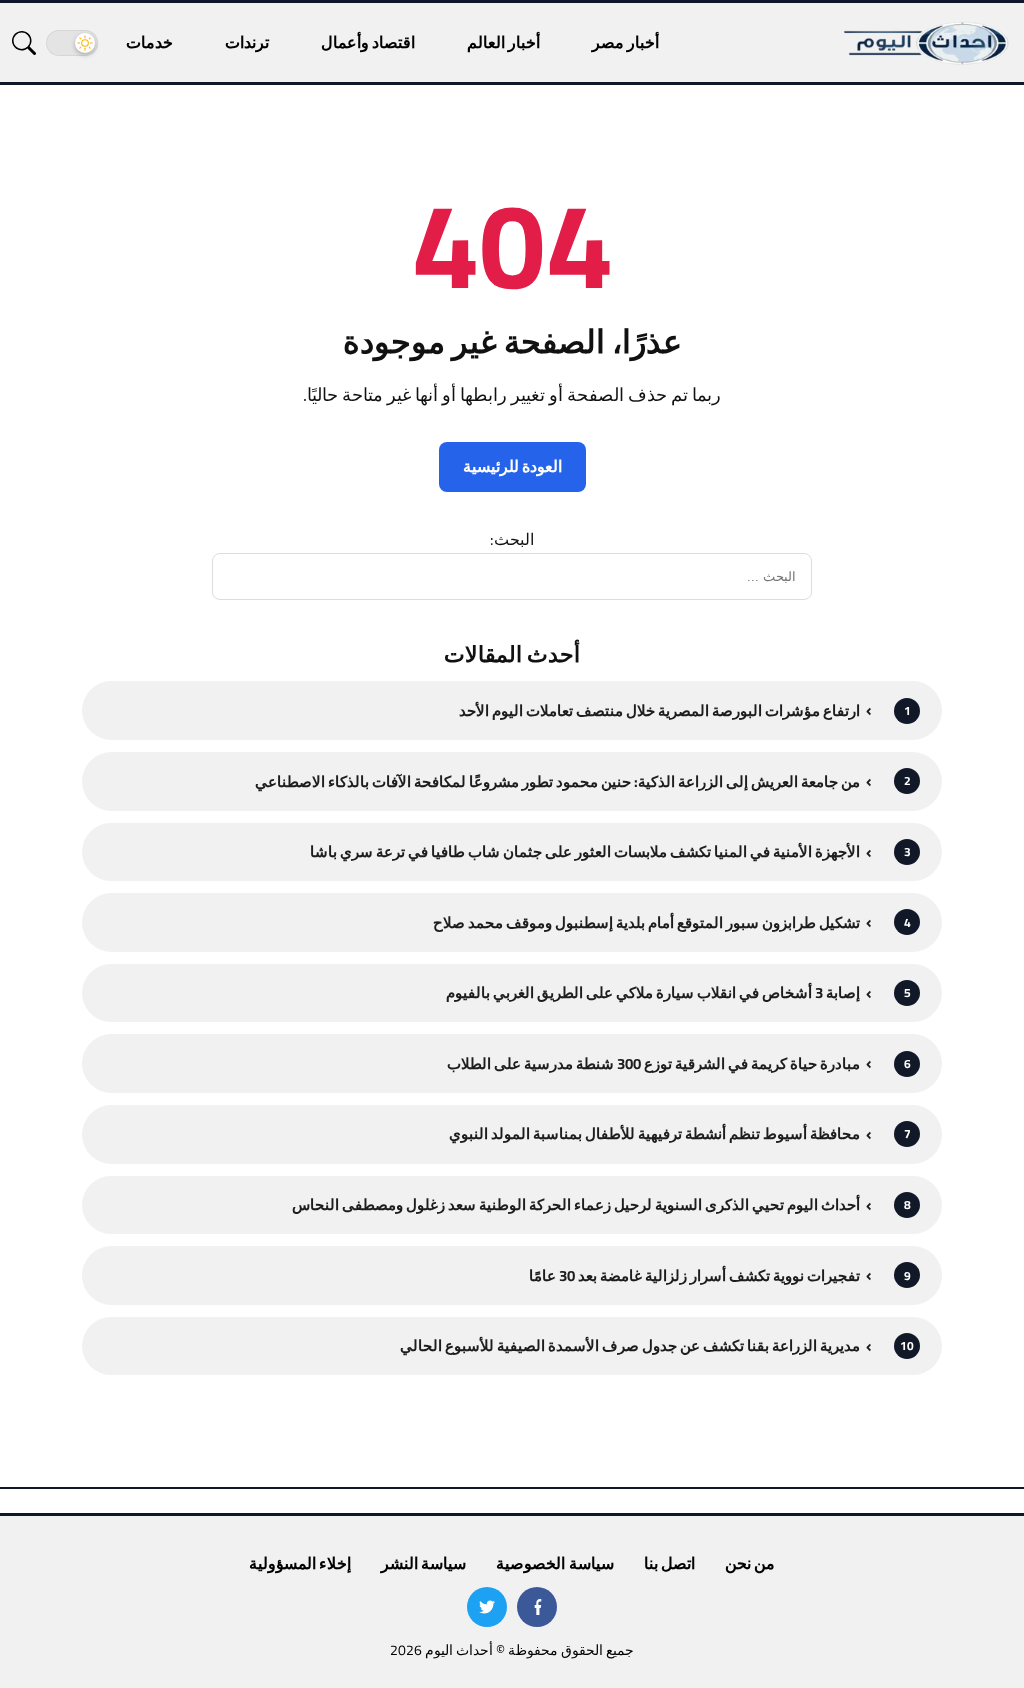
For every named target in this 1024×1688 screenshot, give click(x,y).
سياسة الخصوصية (554, 1563)
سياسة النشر (423, 1563)
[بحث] (24, 43)
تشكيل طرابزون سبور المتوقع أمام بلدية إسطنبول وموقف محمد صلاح (646, 922)
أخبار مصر (625, 42)
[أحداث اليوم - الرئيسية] (927, 42)
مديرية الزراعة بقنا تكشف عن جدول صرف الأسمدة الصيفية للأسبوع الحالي (630, 1345)
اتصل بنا (669, 1563)
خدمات (149, 42)
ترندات (247, 42)
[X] (487, 1607)
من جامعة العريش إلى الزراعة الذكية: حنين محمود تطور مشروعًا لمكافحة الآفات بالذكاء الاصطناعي (557, 781)
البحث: (512, 539)
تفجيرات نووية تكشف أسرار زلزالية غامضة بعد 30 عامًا (694, 1275)
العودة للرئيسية (512, 466)
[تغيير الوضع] (72, 43)
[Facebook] (537, 1607)
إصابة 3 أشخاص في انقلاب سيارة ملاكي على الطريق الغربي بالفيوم (653, 992)
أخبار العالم (503, 42)
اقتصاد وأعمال (368, 42)
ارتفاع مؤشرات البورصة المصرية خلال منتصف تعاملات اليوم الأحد (659, 710)
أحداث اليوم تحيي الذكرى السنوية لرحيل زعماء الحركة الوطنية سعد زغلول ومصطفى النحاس (576, 1204)
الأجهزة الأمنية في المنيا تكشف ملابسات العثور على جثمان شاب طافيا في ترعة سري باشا (585, 851)
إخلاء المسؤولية (300, 1563)
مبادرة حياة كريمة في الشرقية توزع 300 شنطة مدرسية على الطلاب (653, 1063)
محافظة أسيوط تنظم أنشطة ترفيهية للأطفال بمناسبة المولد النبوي (654, 1133)
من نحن (750, 1563)
